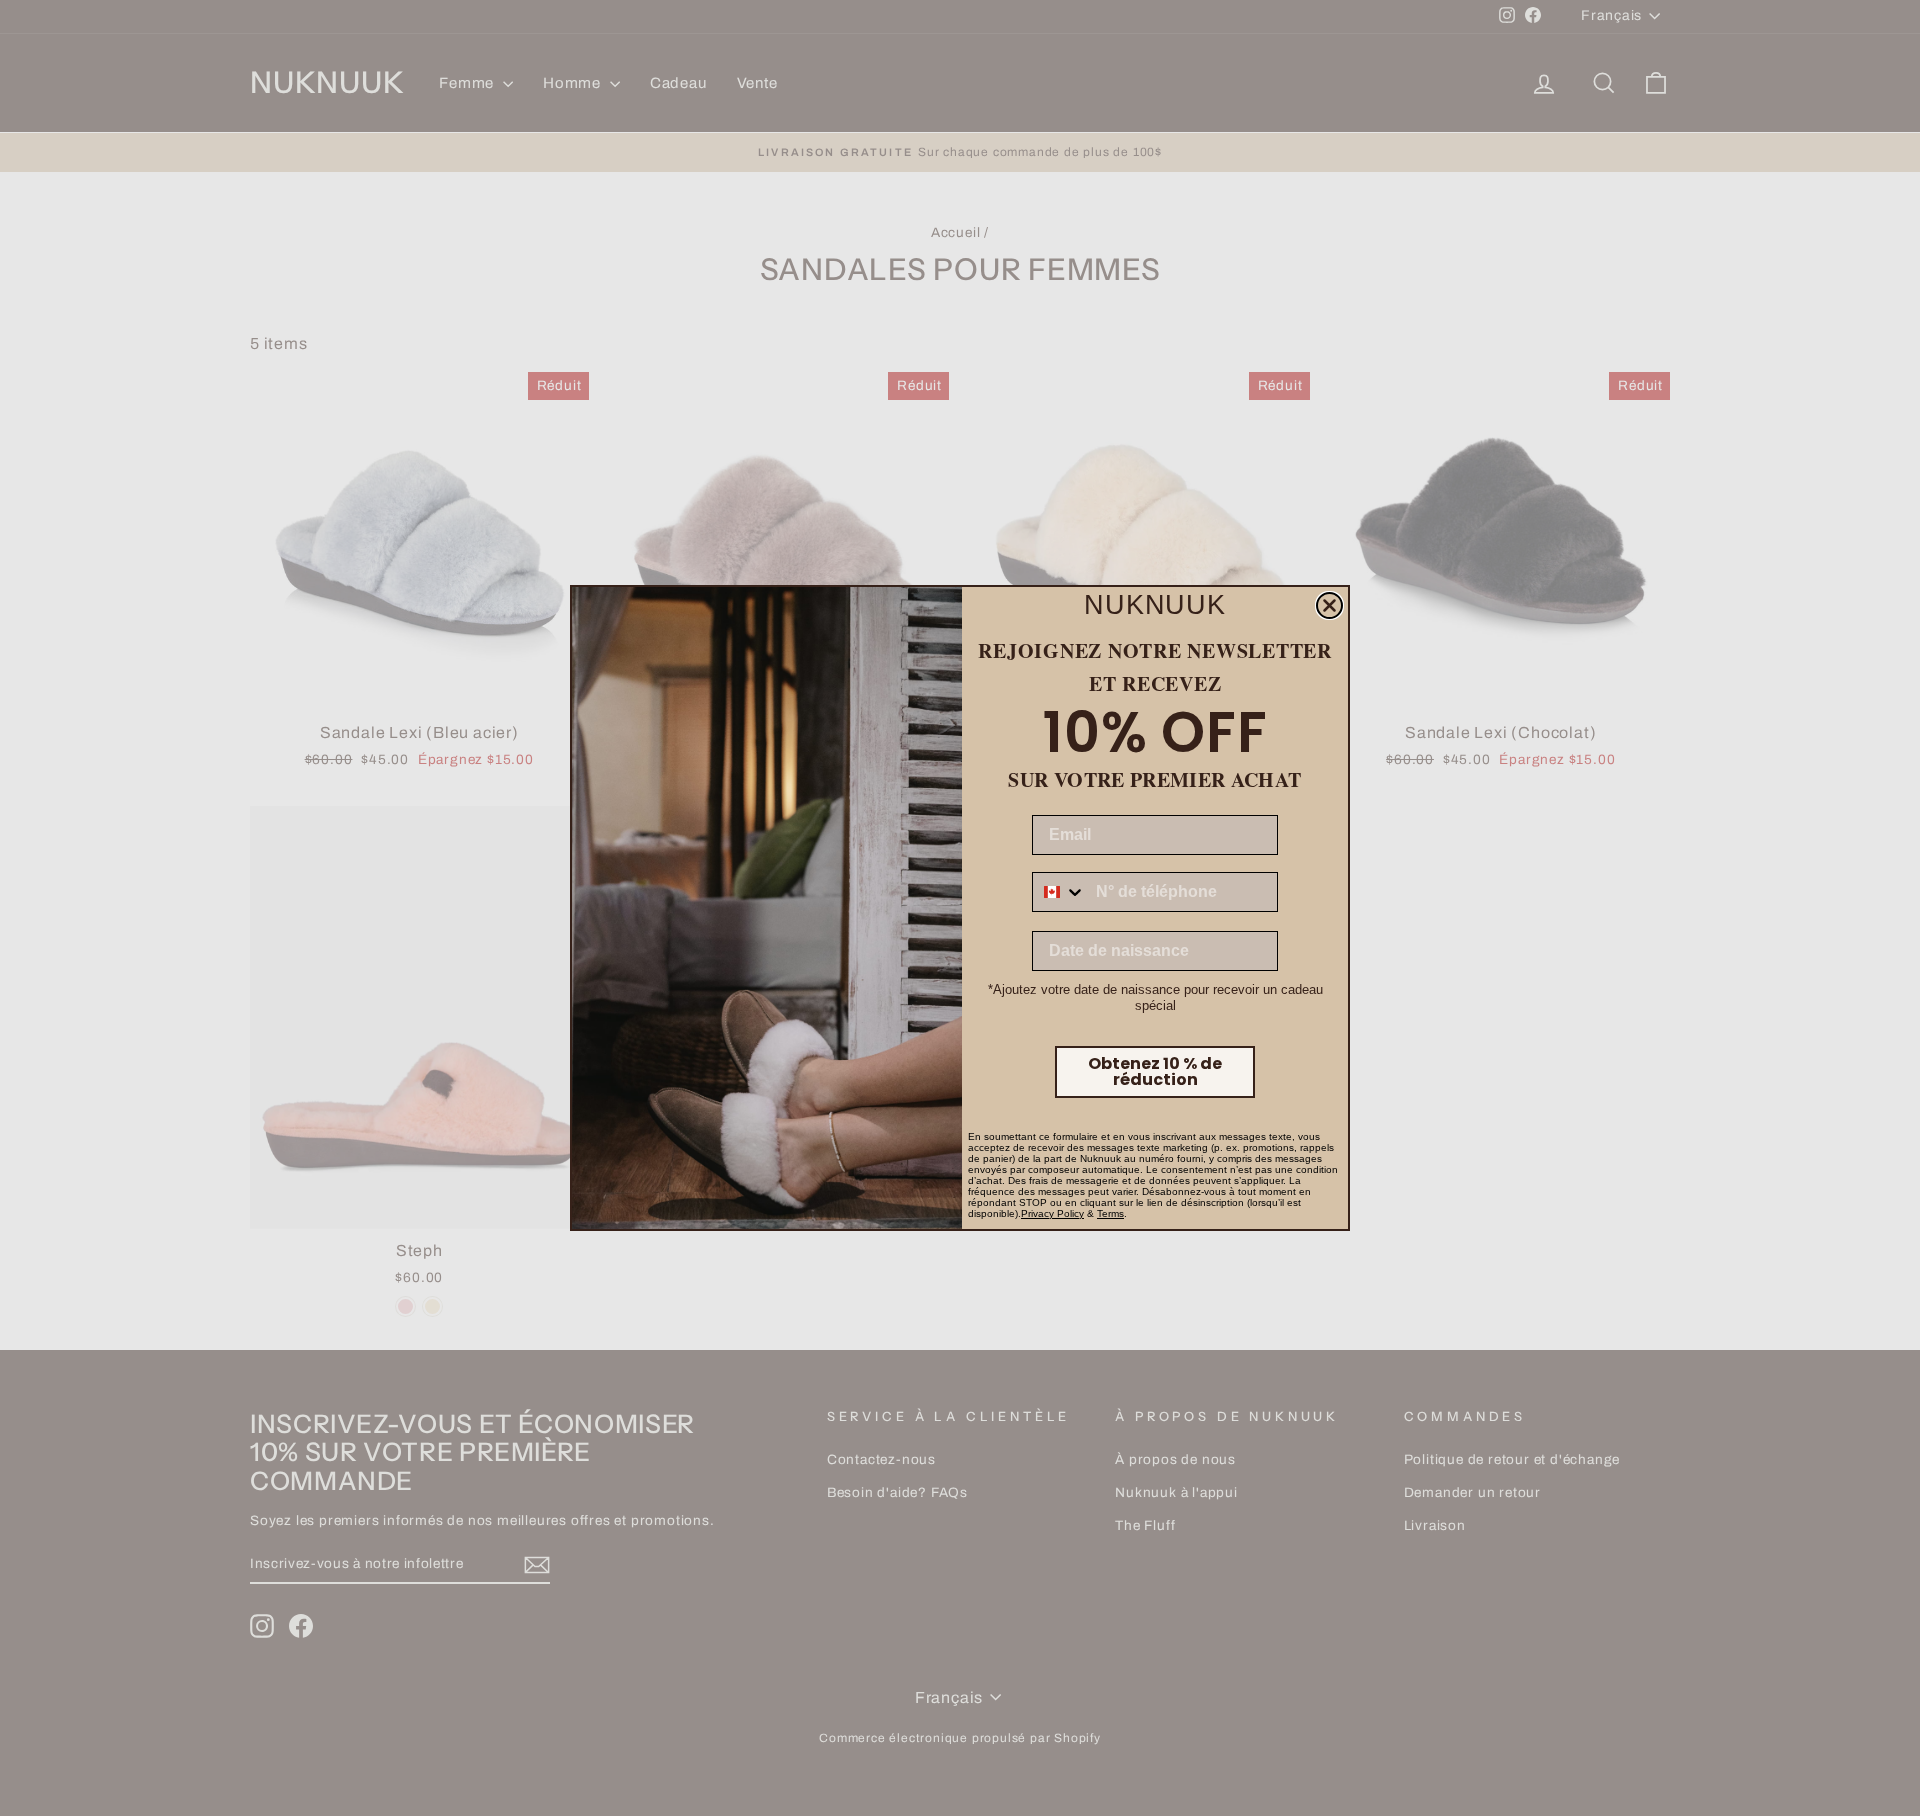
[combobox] (1059, 892)
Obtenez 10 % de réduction (1155, 1071)
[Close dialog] (1329, 605)
